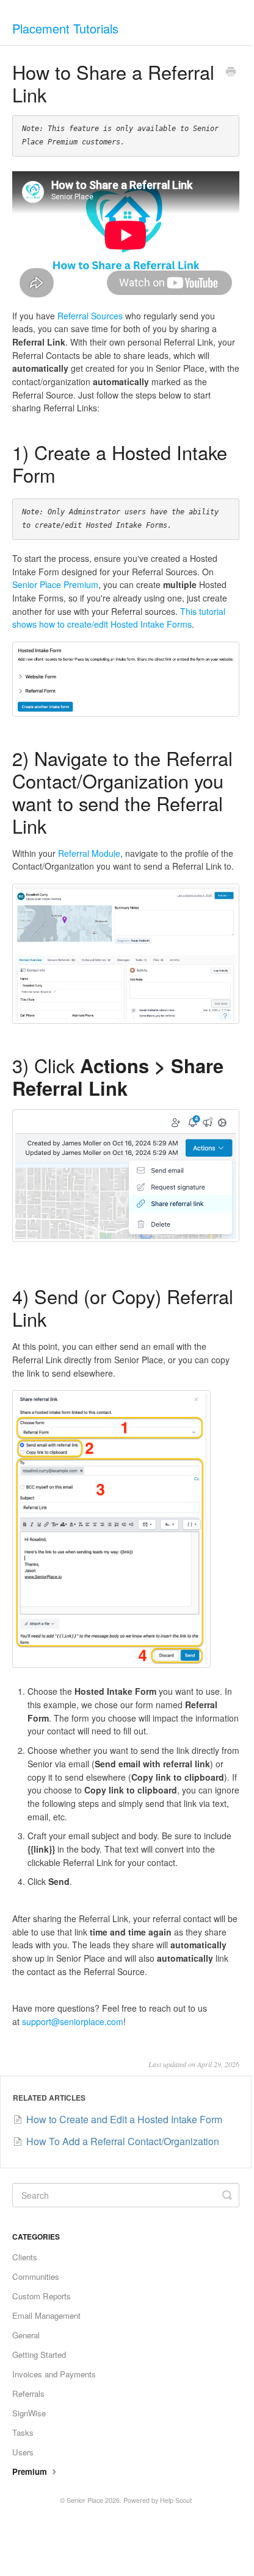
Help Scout (176, 2500)
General (26, 2335)
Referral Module (89, 853)
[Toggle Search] (227, 2195)
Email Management (46, 2315)
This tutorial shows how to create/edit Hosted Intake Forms (119, 618)
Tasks (23, 2432)
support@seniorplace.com (73, 2021)
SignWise (29, 2413)
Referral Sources (90, 316)
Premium (31, 2471)
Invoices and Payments (54, 2374)
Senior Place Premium (55, 584)
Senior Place (85, 2500)
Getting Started (39, 2354)
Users (23, 2452)
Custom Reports (42, 2296)
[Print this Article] (231, 73)
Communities (36, 2276)
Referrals (28, 2393)
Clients (25, 2257)
